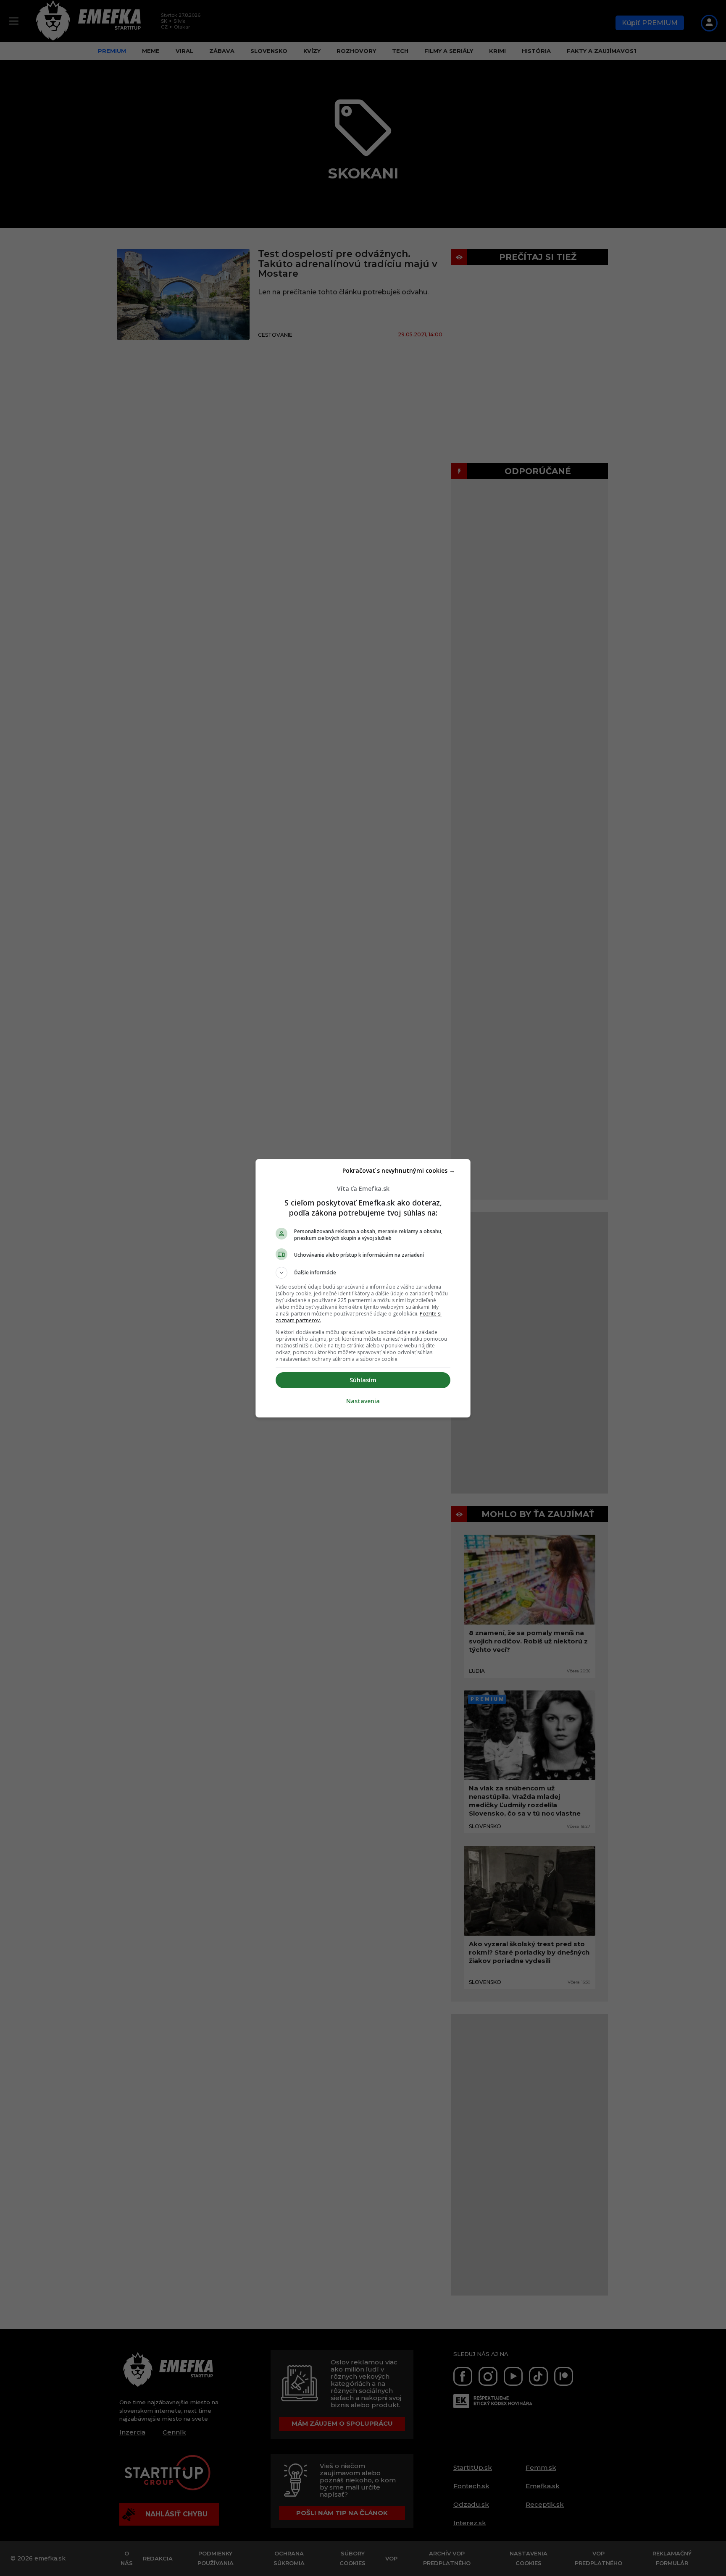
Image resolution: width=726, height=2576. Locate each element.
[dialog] (363, 1288)
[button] (363, 1273)
